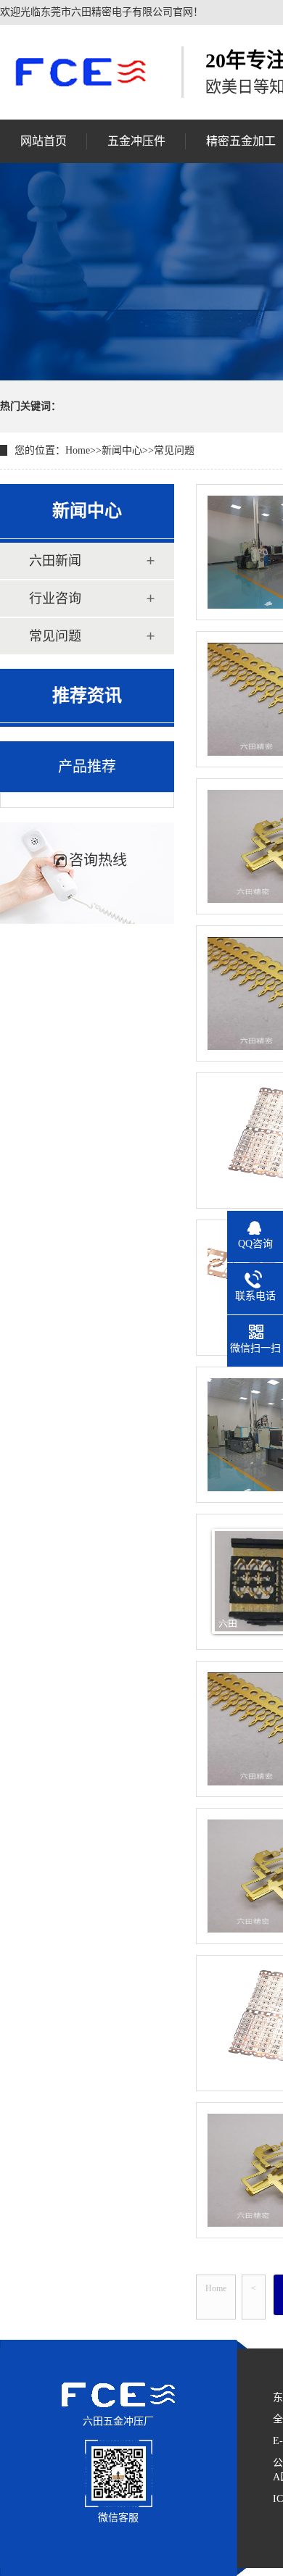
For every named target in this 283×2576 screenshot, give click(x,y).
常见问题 (174, 450)
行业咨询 (55, 599)
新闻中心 (122, 450)
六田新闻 (55, 561)
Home (78, 450)
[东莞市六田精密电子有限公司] (80, 72)
